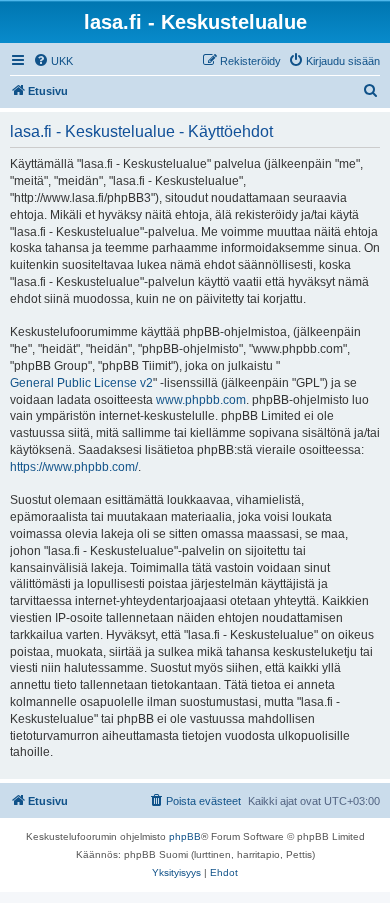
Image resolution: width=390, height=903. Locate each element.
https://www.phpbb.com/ (74, 467)
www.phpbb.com (201, 400)
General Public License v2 (81, 383)
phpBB (185, 836)
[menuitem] (53, 61)
